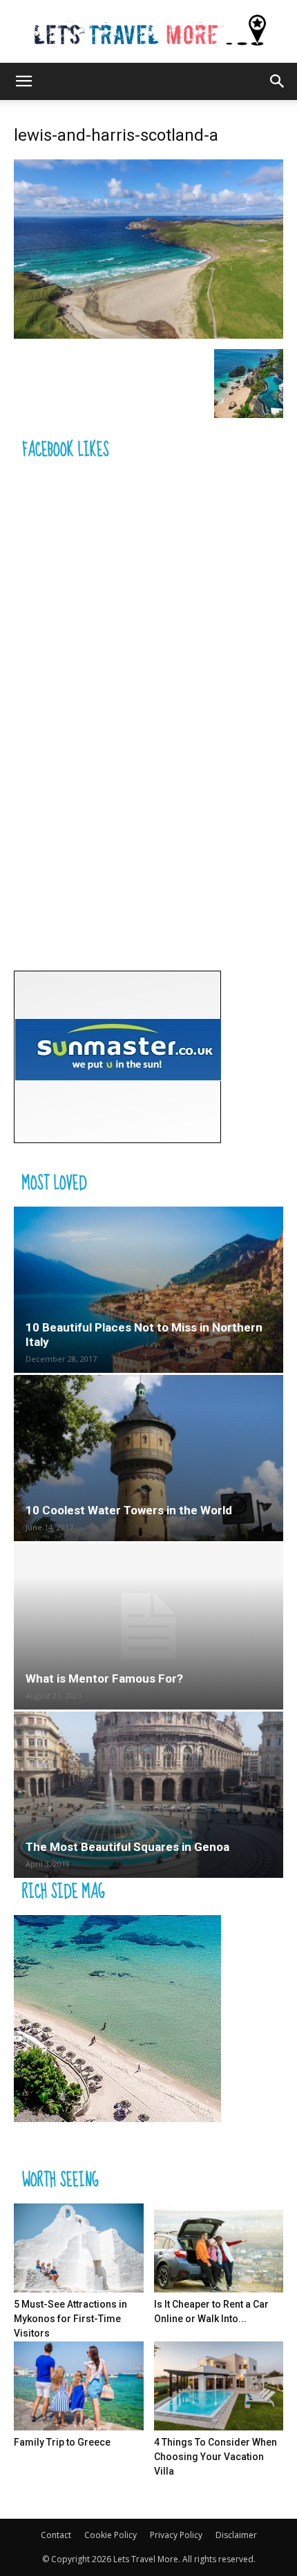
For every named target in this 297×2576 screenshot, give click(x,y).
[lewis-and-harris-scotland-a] (148, 335)
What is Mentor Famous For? (104, 1678)
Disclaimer (236, 2535)
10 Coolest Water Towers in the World (129, 1510)
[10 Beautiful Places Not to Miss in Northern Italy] (148, 1290)
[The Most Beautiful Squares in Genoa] (148, 1795)
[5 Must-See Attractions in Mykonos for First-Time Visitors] (79, 2248)
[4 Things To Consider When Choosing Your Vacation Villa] (219, 2386)
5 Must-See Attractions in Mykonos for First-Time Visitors (70, 2319)
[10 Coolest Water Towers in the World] (148, 1458)
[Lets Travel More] (148, 32)
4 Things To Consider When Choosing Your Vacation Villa (215, 2457)
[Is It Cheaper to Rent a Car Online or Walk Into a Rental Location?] (219, 2248)
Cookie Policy (111, 2535)
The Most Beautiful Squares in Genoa (127, 1847)
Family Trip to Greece (62, 2442)
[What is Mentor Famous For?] (148, 1626)
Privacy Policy (176, 2535)
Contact (56, 2535)
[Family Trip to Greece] (79, 2386)
